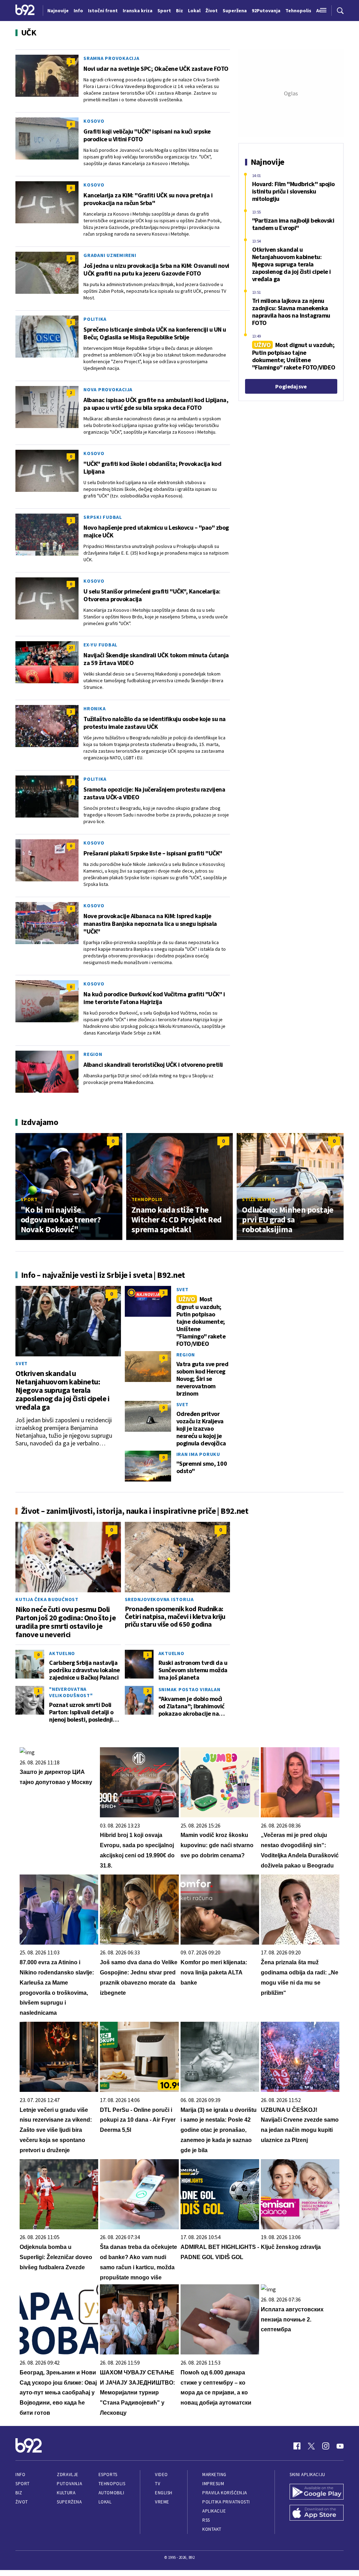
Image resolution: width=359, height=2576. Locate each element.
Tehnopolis (147, 1199)
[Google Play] (317, 2493)
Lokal (105, 2502)
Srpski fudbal (103, 517)
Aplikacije (214, 2511)
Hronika (94, 709)
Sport (29, 1199)
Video (161, 2475)
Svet (22, 1363)
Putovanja (69, 2484)
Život (22, 2502)
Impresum (213, 2484)
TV (158, 2484)
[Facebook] (297, 2446)
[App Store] (317, 2514)
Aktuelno (62, 1653)
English (164, 2493)
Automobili (111, 2493)
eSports (108, 2475)
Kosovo (94, 121)
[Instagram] (326, 2446)
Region (93, 1054)
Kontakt (212, 2529)
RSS (206, 2520)
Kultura (66, 2493)
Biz (19, 2493)
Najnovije (58, 11)
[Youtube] (340, 2446)
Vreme (162, 2502)
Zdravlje (67, 2475)
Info (20, 2475)
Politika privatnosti (226, 2502)
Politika (95, 319)
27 (71, 648)
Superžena (69, 2502)
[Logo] (25, 11)
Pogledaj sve (291, 386)
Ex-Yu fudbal (100, 645)
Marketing (214, 2475)
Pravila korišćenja (225, 2493)
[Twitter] (311, 2446)
